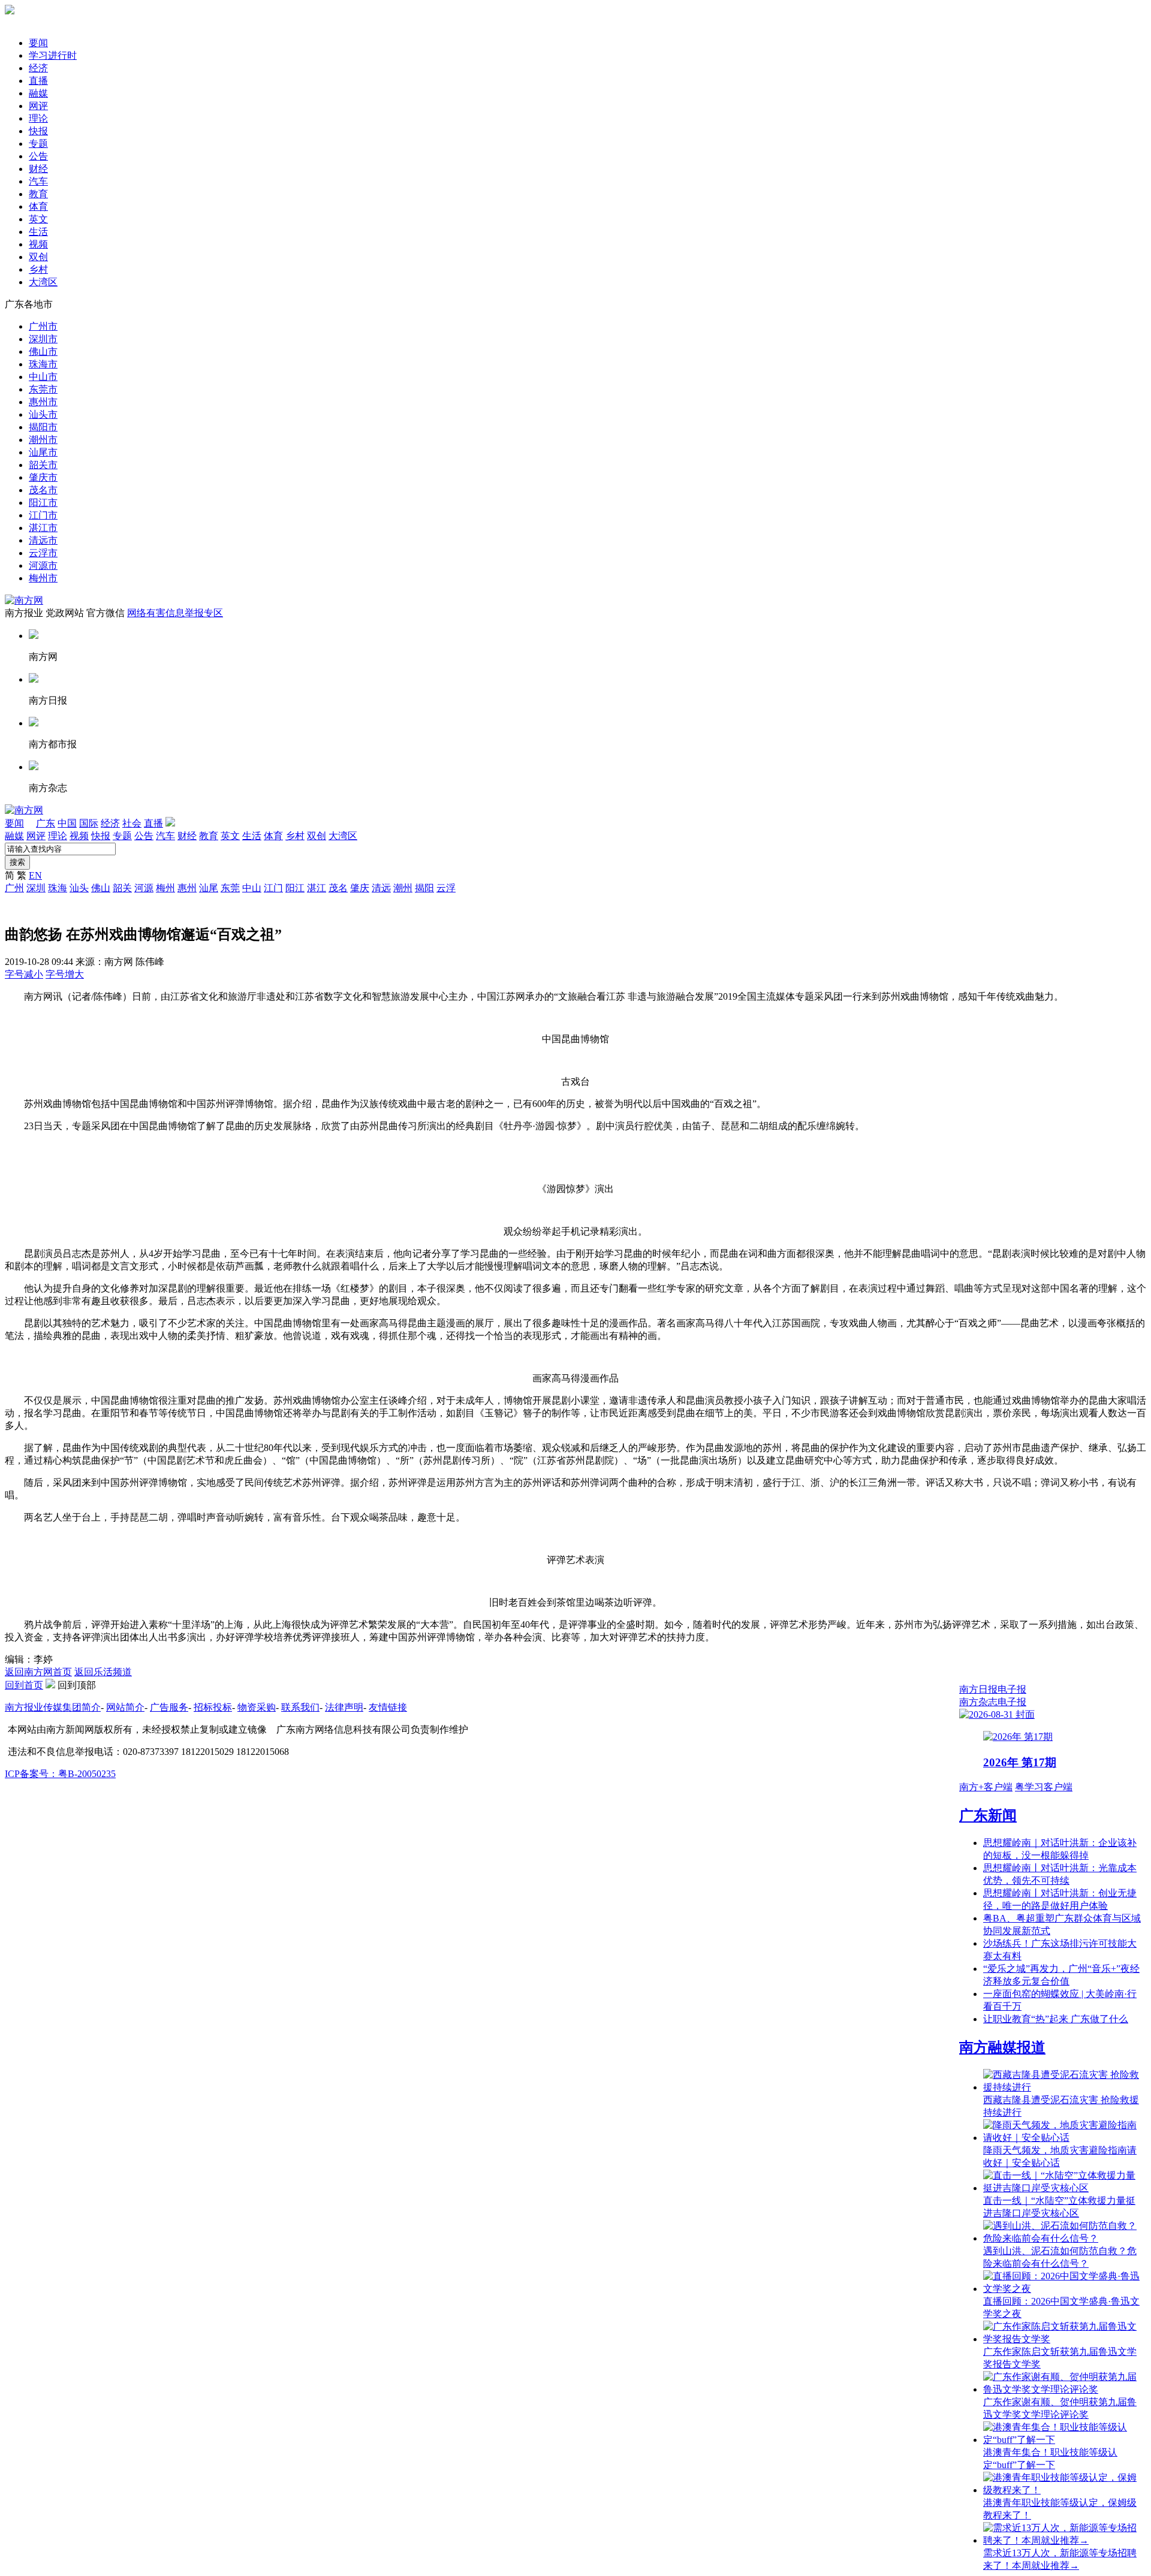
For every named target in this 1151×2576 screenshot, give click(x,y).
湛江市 (43, 528)
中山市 (43, 377)
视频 (38, 244)
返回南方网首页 (38, 1672)
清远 (381, 888)
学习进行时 (53, 55)
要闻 (38, 43)
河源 (144, 888)
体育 (38, 206)
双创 (38, 257)
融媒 (38, 93)
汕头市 (43, 414)
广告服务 (169, 1707)
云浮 (446, 888)
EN (35, 875)
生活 (38, 232)
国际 (89, 823)
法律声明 (344, 1707)
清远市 (43, 540)
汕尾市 (43, 452)
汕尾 (209, 888)
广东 (46, 823)
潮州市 (43, 440)
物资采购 (257, 1707)
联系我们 (300, 1707)
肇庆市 (43, 477)
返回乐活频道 (103, 1672)
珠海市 (43, 364)
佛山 (101, 888)
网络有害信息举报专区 (175, 613)
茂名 (338, 888)
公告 (38, 156)
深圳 (36, 888)
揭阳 (424, 888)
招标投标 (213, 1707)
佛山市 (43, 352)
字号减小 (24, 974)
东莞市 (43, 389)
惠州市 (43, 402)
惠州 (187, 888)
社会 (132, 823)
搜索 (17, 862)
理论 (38, 118)
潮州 (403, 888)
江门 (273, 888)
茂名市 (43, 490)
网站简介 (125, 1707)
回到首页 (24, 1685)
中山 (252, 888)
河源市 (43, 565)
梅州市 (43, 578)
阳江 (295, 888)
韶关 (122, 888)
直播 (38, 81)
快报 (38, 131)
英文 (38, 219)
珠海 (58, 888)
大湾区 (43, 282)
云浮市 (43, 553)
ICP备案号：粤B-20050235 (60, 1774)
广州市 (43, 326)
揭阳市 (43, 427)
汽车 (38, 181)
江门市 (43, 515)
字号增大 (65, 974)
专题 (38, 144)
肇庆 (360, 888)
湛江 (317, 888)
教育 (38, 194)
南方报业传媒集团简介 (53, 1707)
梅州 (165, 888)
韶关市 (43, 465)
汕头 (79, 888)
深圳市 (43, 339)
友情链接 (388, 1707)
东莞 (230, 888)
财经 (38, 169)
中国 (67, 823)
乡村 (38, 269)
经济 (38, 68)
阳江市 (43, 503)
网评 (38, 106)
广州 (14, 888)
